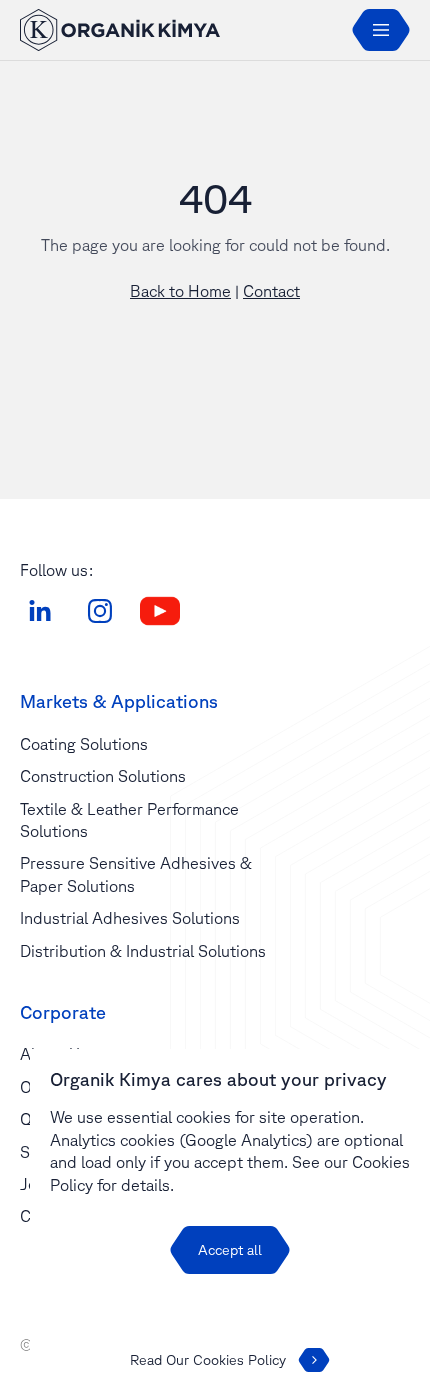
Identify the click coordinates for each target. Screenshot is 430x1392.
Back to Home (180, 291)
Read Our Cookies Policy (208, 1360)
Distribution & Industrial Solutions (143, 951)
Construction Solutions (103, 776)
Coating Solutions (84, 744)
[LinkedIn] (40, 611)
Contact (271, 291)
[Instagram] (100, 611)
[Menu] (381, 30)
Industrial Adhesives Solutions (130, 918)
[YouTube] (160, 611)
